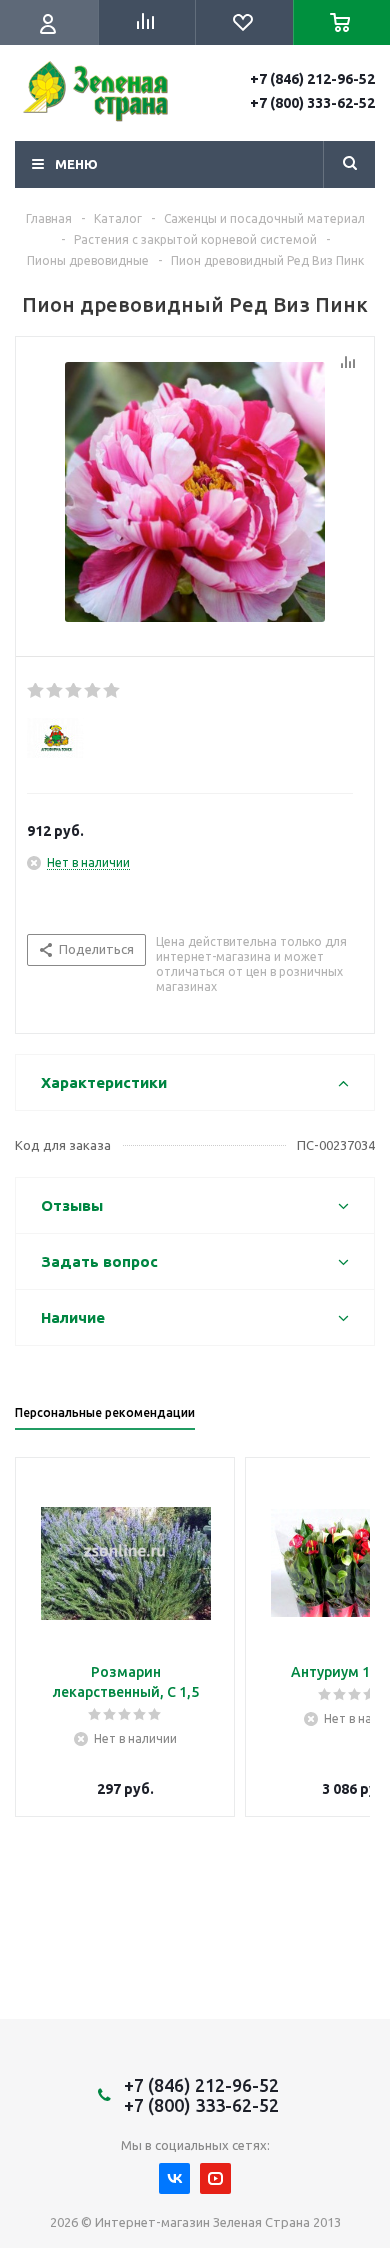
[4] (93, 691)
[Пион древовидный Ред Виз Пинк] (195, 492)
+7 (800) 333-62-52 (312, 103)
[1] (36, 691)
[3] (74, 691)
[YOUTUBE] (215, 2178)
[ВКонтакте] (174, 2178)
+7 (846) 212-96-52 (312, 79)
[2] (55, 691)
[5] (112, 691)
